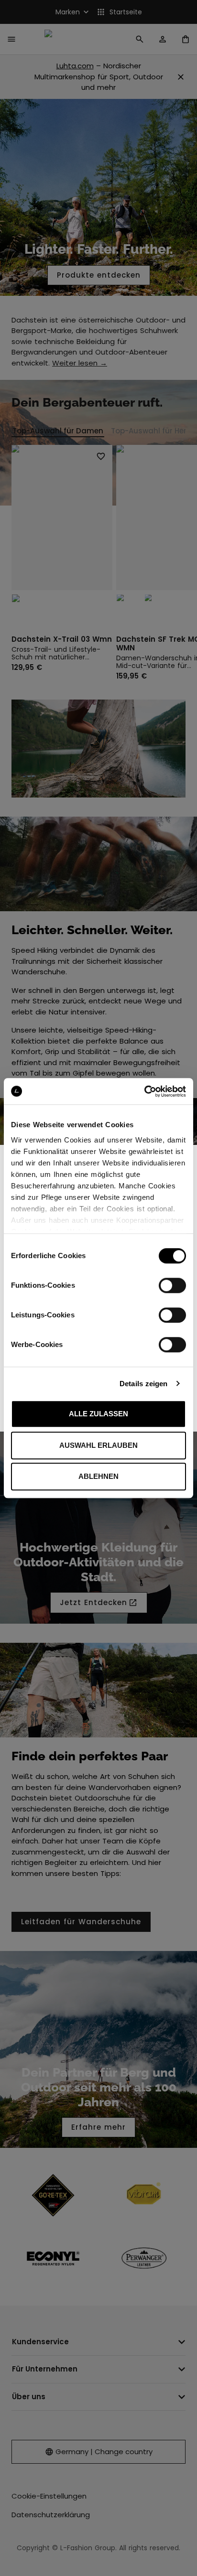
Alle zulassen (98, 1414)
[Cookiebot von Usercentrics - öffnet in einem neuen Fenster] (144, 1091)
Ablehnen (98, 1476)
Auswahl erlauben (98, 1445)
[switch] (172, 1285)
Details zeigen (143, 1384)
